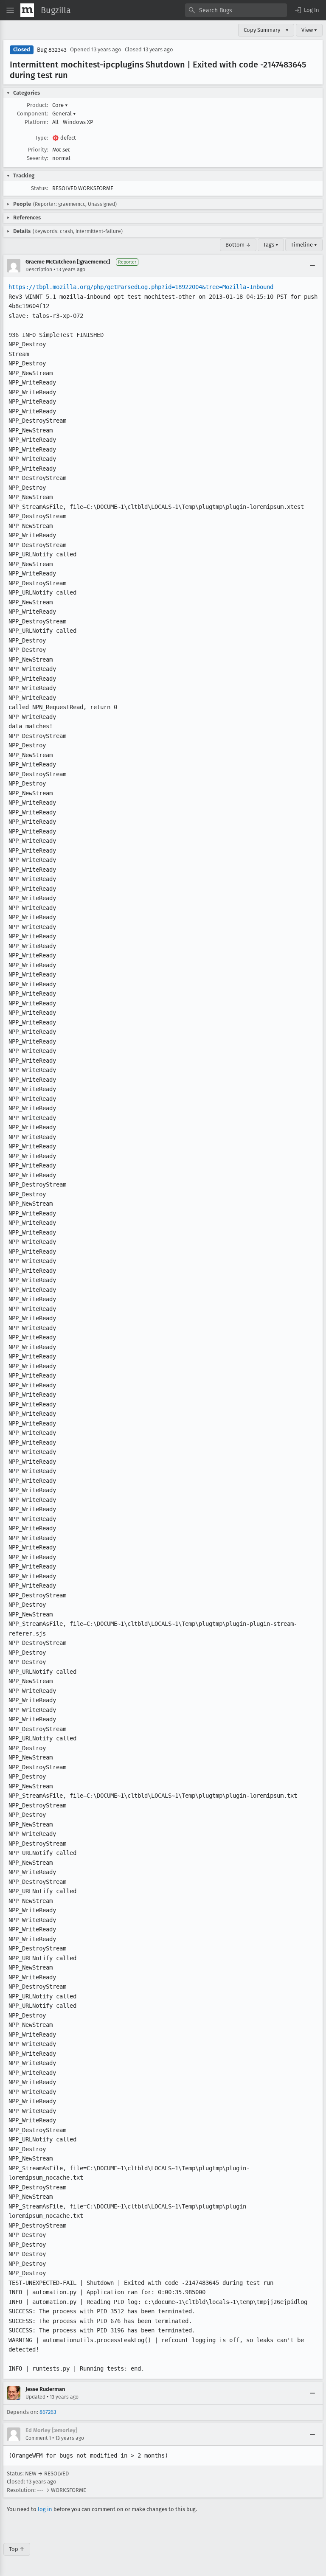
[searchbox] (236, 10)
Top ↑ (17, 2549)
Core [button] (60, 105)
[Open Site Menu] (10, 10)
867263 (48, 2412)
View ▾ (309, 30)
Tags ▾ (271, 245)
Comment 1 (38, 2438)
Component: (32, 114)
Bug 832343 (52, 50)
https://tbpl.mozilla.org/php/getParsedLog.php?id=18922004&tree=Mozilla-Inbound (141, 287)
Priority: (38, 150)
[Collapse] (312, 266)
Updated (35, 2397)
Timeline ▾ (304, 245)
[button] (306, 10)
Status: (39, 188)
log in (45, 2509)
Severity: (37, 158)
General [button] (64, 114)
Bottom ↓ (238, 245)
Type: (42, 138)
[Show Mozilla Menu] (27, 10)
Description (39, 269)
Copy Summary (262, 30)
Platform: (36, 122)
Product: (37, 105)
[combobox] (236, 10)
